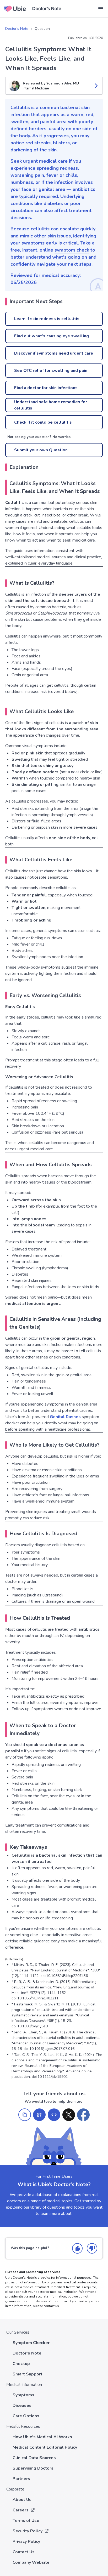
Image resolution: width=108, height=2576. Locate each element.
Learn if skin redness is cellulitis (47, 319)
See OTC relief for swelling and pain (51, 371)
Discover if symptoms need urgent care (54, 353)
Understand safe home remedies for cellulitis (51, 405)
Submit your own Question (41, 450)
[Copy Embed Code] (54, 2115)
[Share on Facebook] (83, 2115)
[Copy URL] (25, 2115)
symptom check (72, 250)
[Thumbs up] (77, 2248)
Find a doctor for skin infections (46, 388)
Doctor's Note (17, 29)
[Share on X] (69, 2115)
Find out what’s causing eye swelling (52, 336)
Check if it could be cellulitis (43, 422)
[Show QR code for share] (39, 2115)
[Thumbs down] (92, 2248)
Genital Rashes (65, 1417)
